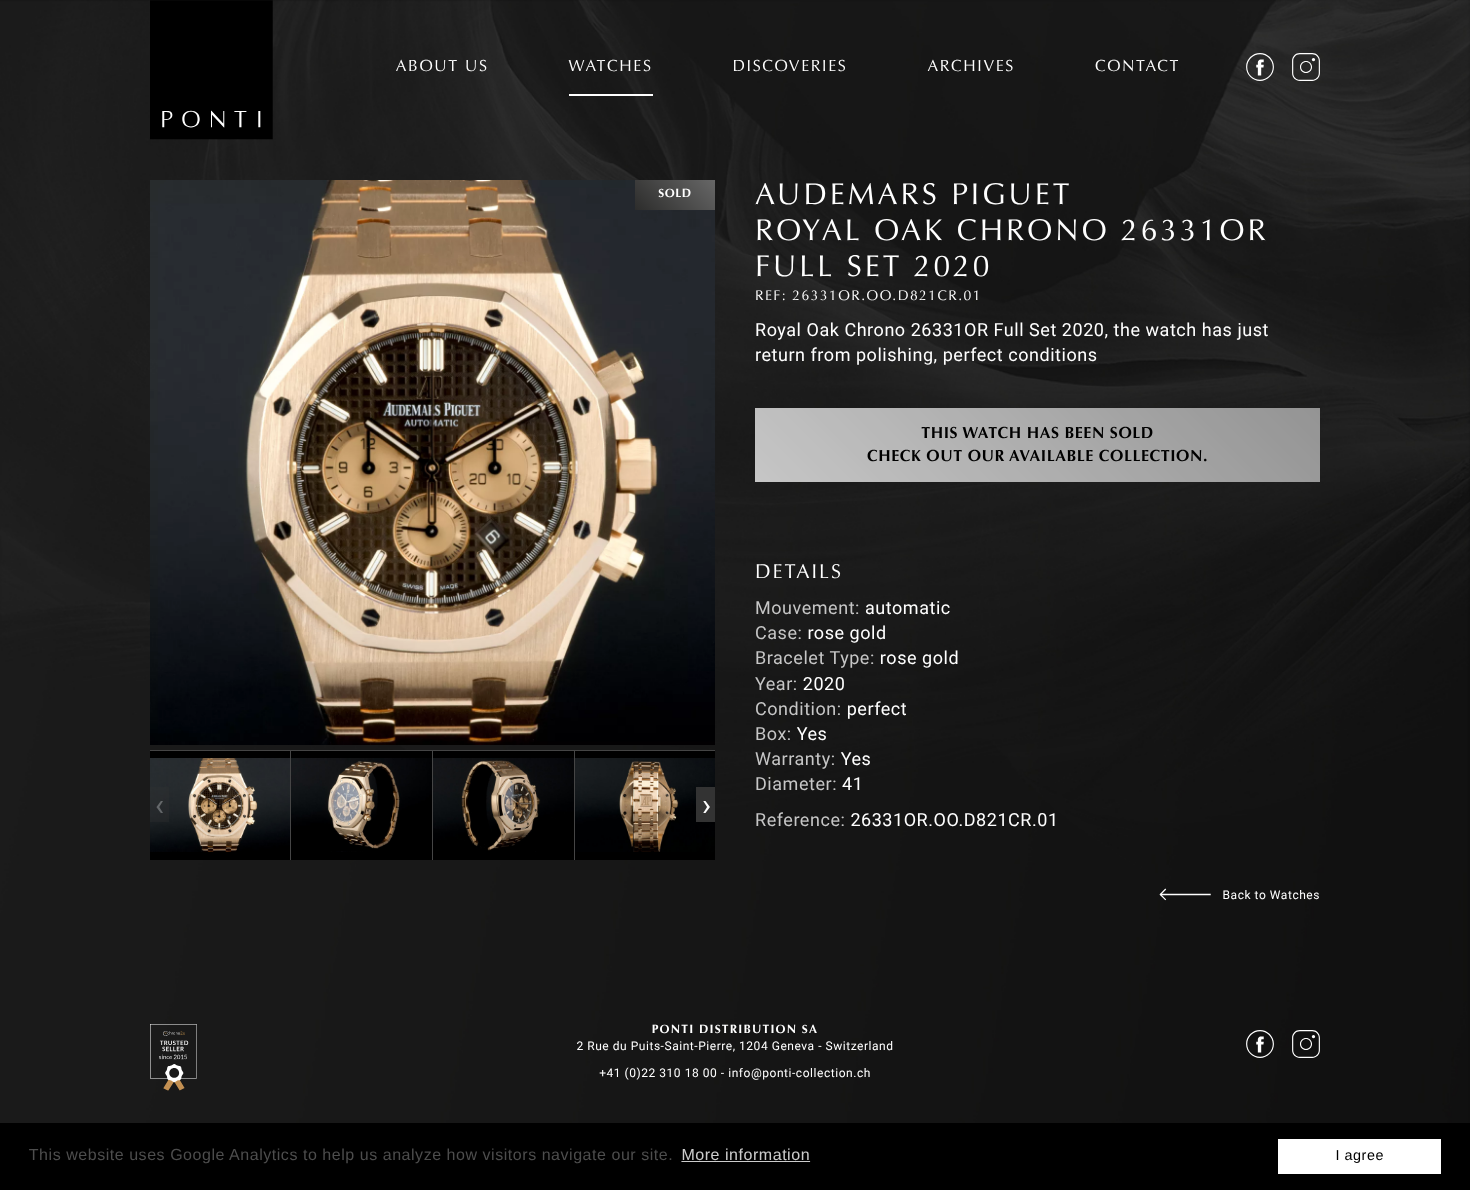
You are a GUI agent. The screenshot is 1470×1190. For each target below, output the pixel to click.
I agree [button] (1359, 1156)
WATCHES (611, 68)
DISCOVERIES (790, 68)
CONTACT (1137, 68)
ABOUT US (442, 68)
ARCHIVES (971, 68)
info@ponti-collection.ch (799, 1073)
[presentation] (159, 805)
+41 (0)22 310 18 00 (658, 1073)
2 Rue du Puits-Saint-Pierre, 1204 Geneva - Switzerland (734, 1046)
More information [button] (745, 1155)
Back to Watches (1271, 895)
